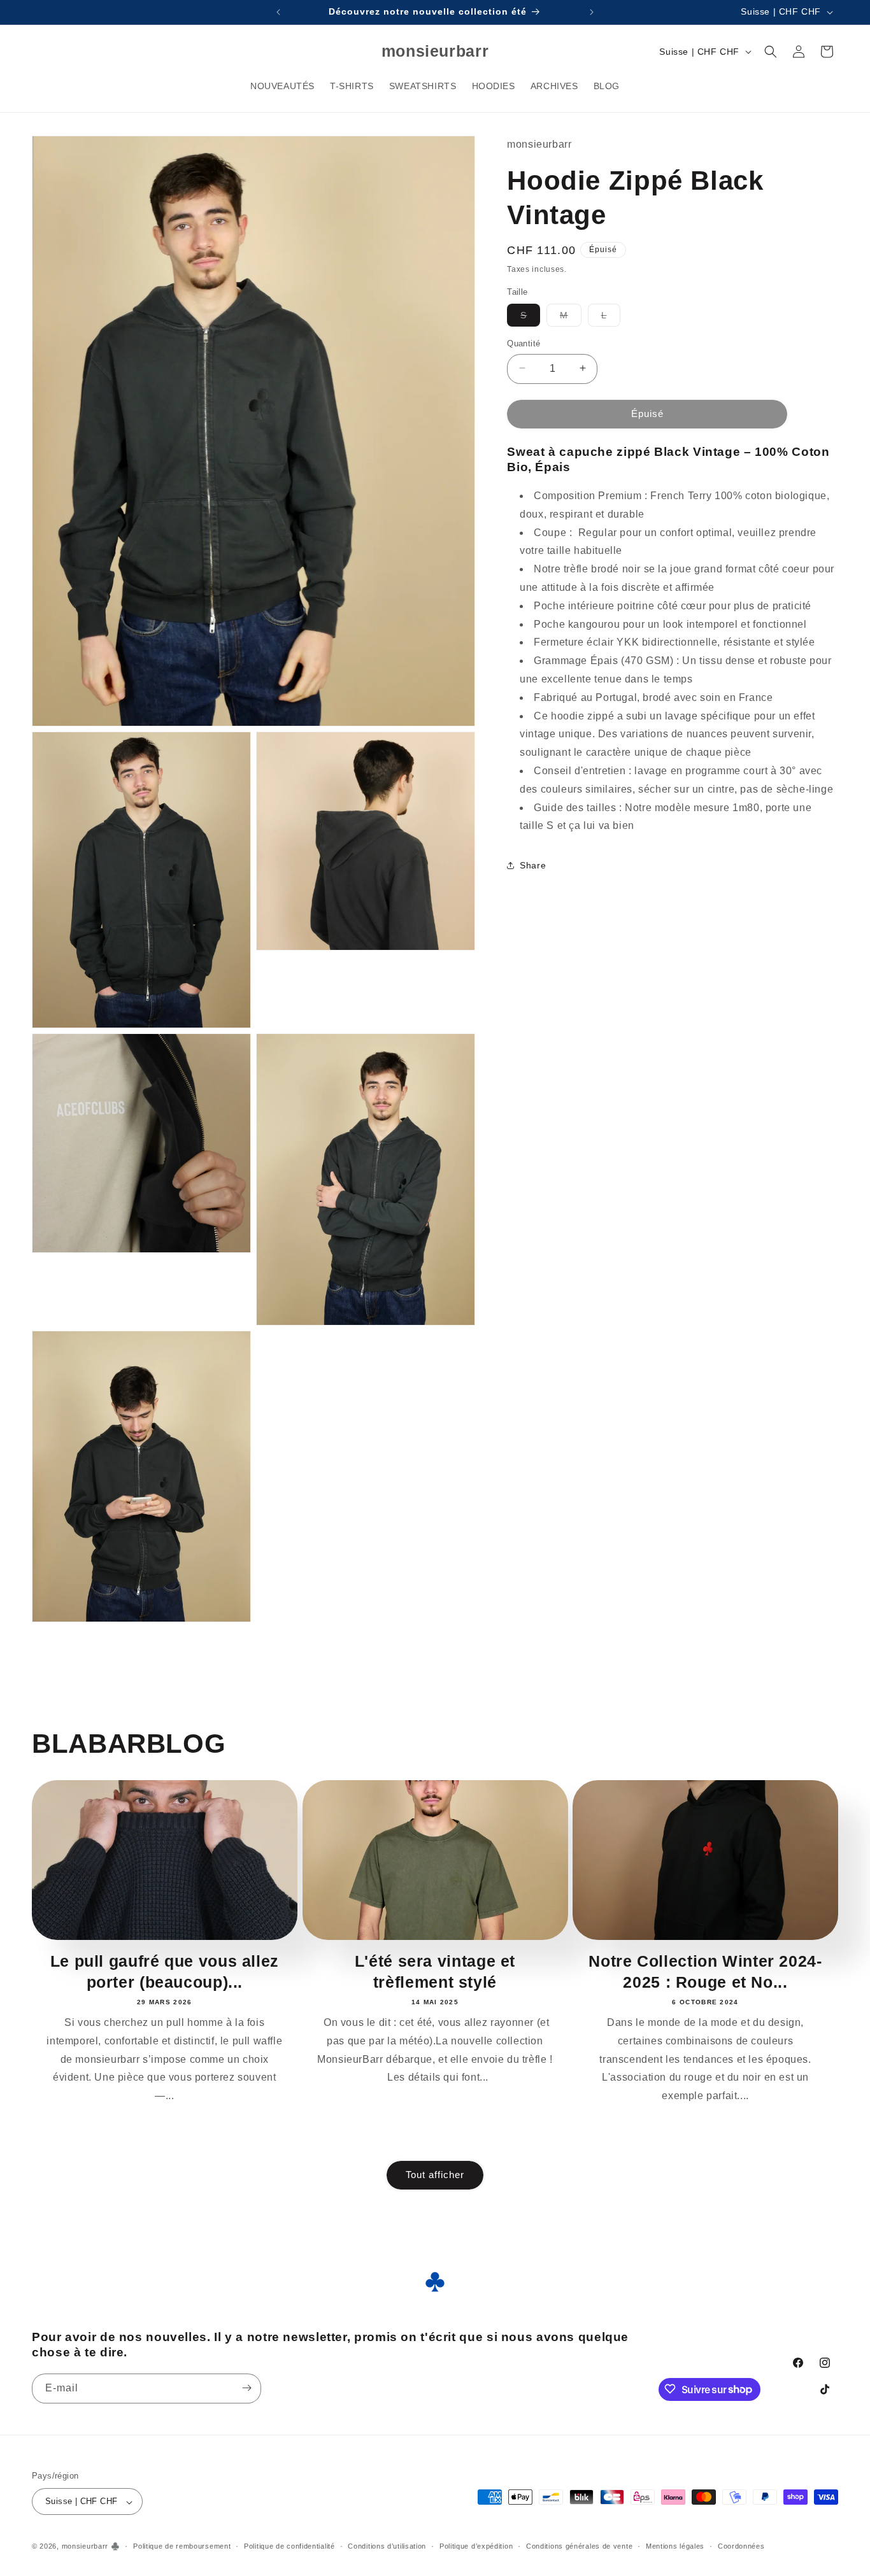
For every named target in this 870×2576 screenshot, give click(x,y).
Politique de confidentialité (289, 2547)
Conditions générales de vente (579, 2547)
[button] (771, 52)
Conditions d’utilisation (387, 2547)
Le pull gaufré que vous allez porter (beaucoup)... (165, 1971)
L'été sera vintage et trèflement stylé (435, 1971)
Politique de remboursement (182, 2547)
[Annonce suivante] (592, 12)
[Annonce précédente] (278, 12)
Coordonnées (741, 2547)
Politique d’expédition (476, 2547)
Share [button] (533, 865)
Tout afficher (435, 2175)
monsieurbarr (85, 2547)
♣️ (116, 2547)
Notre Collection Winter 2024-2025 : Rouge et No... (705, 1971)
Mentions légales (675, 2547)
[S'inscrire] (246, 2388)
